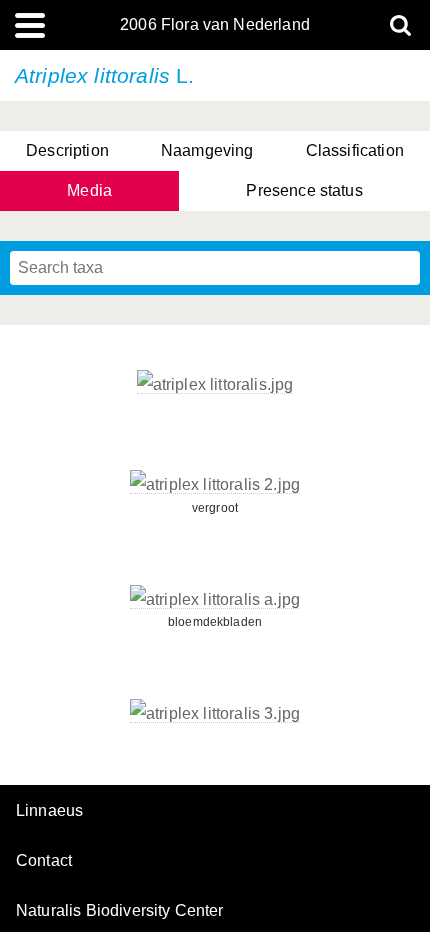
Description (67, 150)
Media (89, 190)
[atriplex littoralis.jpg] (215, 385)
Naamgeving (207, 150)
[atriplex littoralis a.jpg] (215, 600)
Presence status (304, 190)
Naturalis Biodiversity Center (120, 911)
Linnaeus (49, 811)
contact (44, 860)
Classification (355, 150)
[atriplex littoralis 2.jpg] (215, 485)
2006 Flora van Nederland (215, 25)
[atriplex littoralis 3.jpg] (215, 714)
